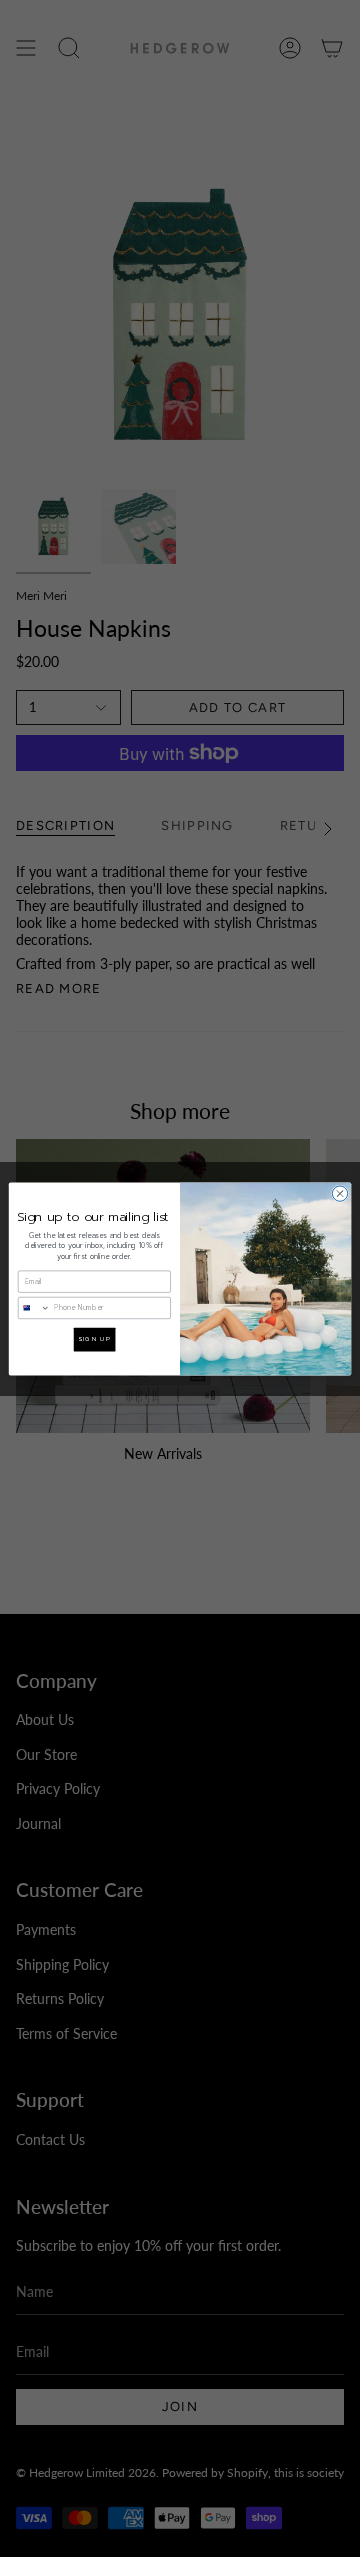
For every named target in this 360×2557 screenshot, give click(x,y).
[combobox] (34, 1307)
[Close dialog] (339, 1192)
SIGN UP (94, 1338)
